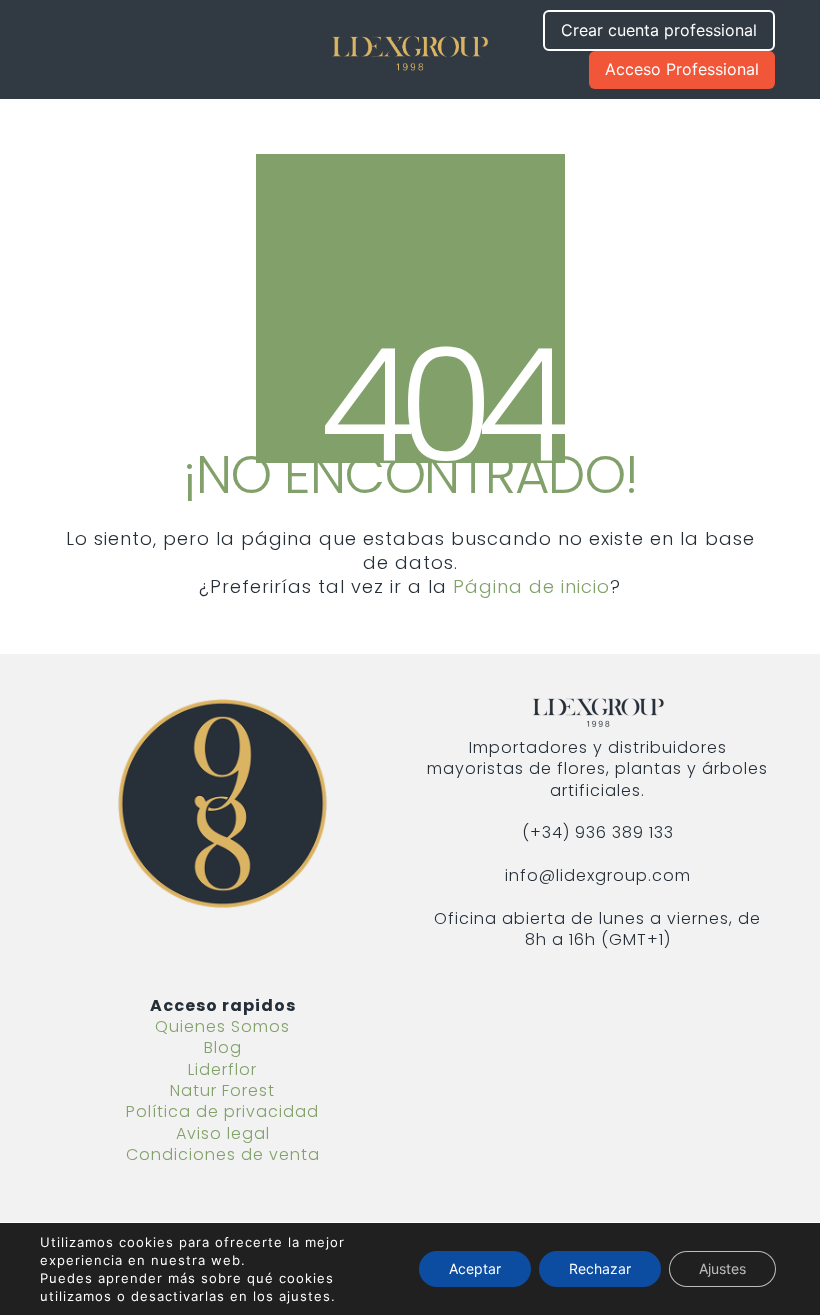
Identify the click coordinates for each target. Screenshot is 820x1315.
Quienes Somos (222, 1026)
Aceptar (475, 1268)
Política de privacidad (222, 1111)
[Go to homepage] (410, 49)
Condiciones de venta (223, 1154)
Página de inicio (531, 587)
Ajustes (722, 1268)
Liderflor (222, 1069)
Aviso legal (223, 1133)
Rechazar (600, 1268)
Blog (223, 1047)
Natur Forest (222, 1090)
